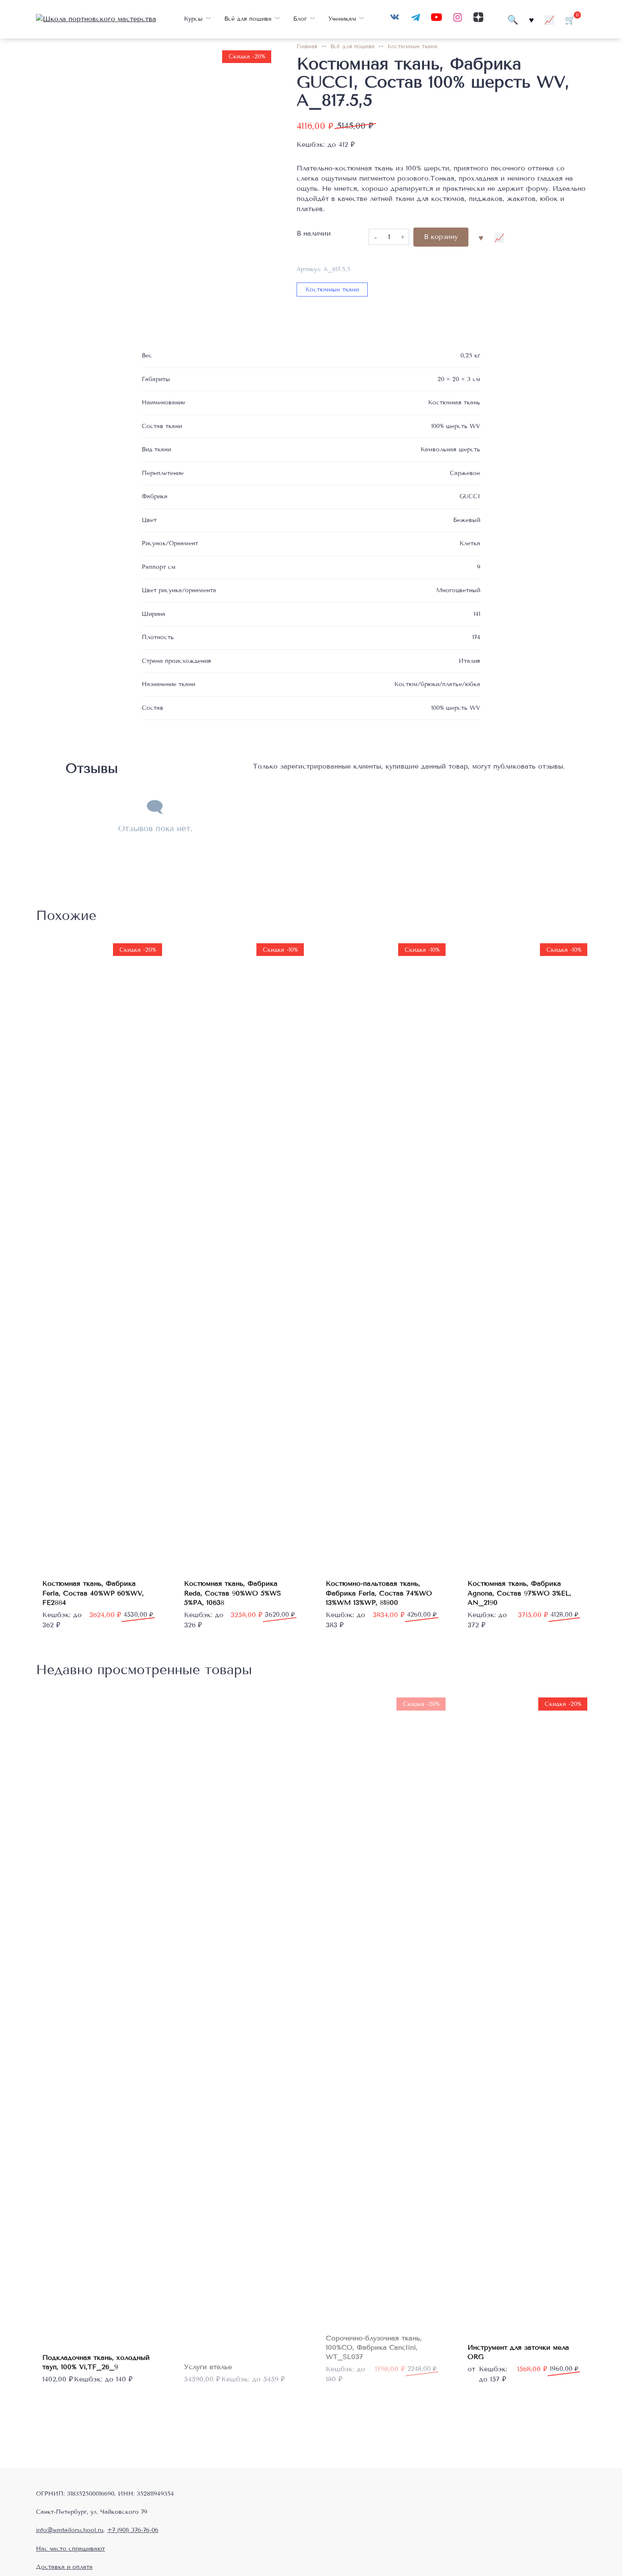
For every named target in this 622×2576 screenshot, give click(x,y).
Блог (300, 19)
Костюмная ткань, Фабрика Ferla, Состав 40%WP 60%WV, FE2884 (93, 1593)
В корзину (441, 237)
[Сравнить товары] (549, 19)
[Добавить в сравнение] (499, 237)
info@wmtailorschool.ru (70, 2530)
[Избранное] (531, 19)
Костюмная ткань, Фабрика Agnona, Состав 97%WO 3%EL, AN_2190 (519, 1593)
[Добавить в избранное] (481, 237)
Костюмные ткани (413, 47)
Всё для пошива (248, 19)
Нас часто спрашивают (70, 2549)
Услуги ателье (208, 2367)
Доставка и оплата (64, 2567)
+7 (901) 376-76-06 (133, 2530)
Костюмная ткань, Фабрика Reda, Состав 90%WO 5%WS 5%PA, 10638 (233, 1593)
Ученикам (342, 19)
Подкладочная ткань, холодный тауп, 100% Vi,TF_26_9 (96, 2362)
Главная (307, 47)
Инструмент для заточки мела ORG (518, 2352)
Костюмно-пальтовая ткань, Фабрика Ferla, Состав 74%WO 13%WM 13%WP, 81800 (379, 1593)
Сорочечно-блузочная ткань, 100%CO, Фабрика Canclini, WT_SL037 (374, 2348)
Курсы (193, 19)
